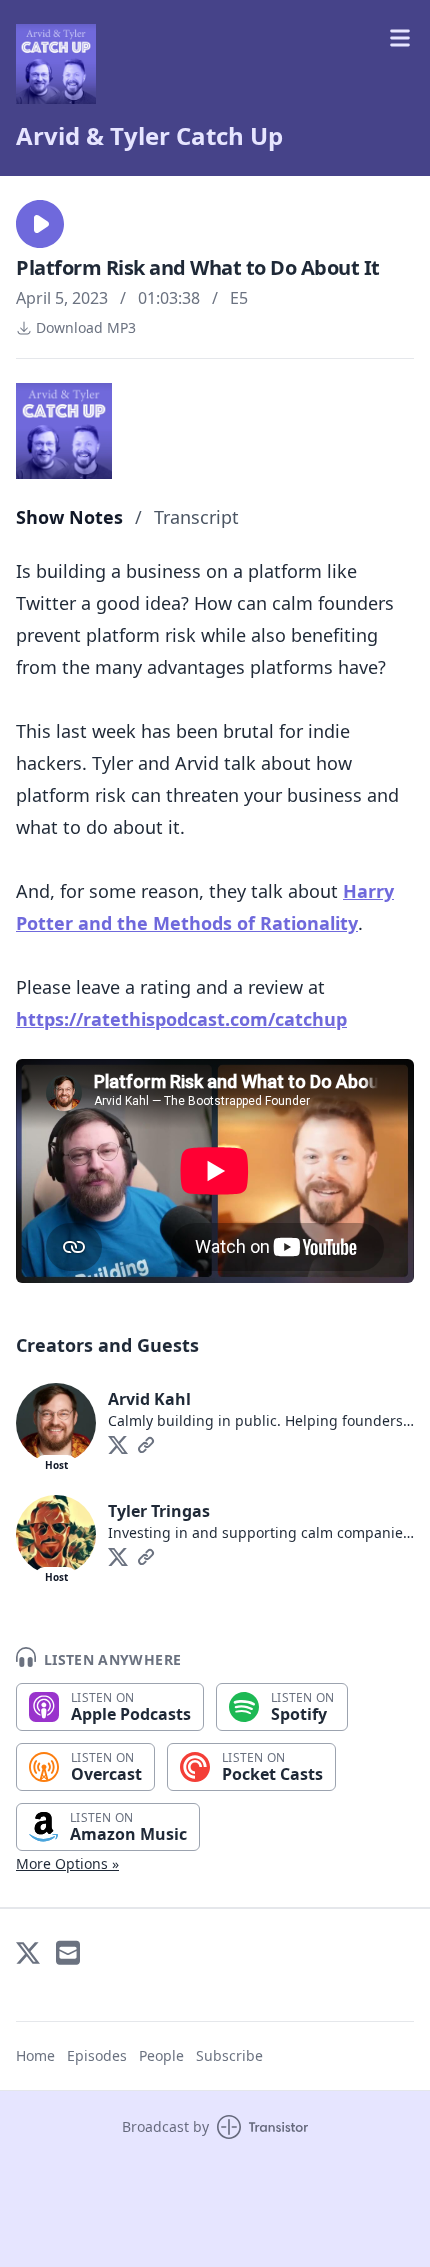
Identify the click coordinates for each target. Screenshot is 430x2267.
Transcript (196, 517)
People (161, 2055)
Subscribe (229, 2055)
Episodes (97, 2055)
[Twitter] (118, 1445)
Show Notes (69, 517)
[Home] (56, 64)
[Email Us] (68, 1953)
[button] (40, 224)
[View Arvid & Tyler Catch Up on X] (28, 1953)
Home (35, 2055)
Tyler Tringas (159, 1511)
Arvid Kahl (149, 1399)
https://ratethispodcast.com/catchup (181, 1019)
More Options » (67, 1863)
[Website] (146, 1445)
